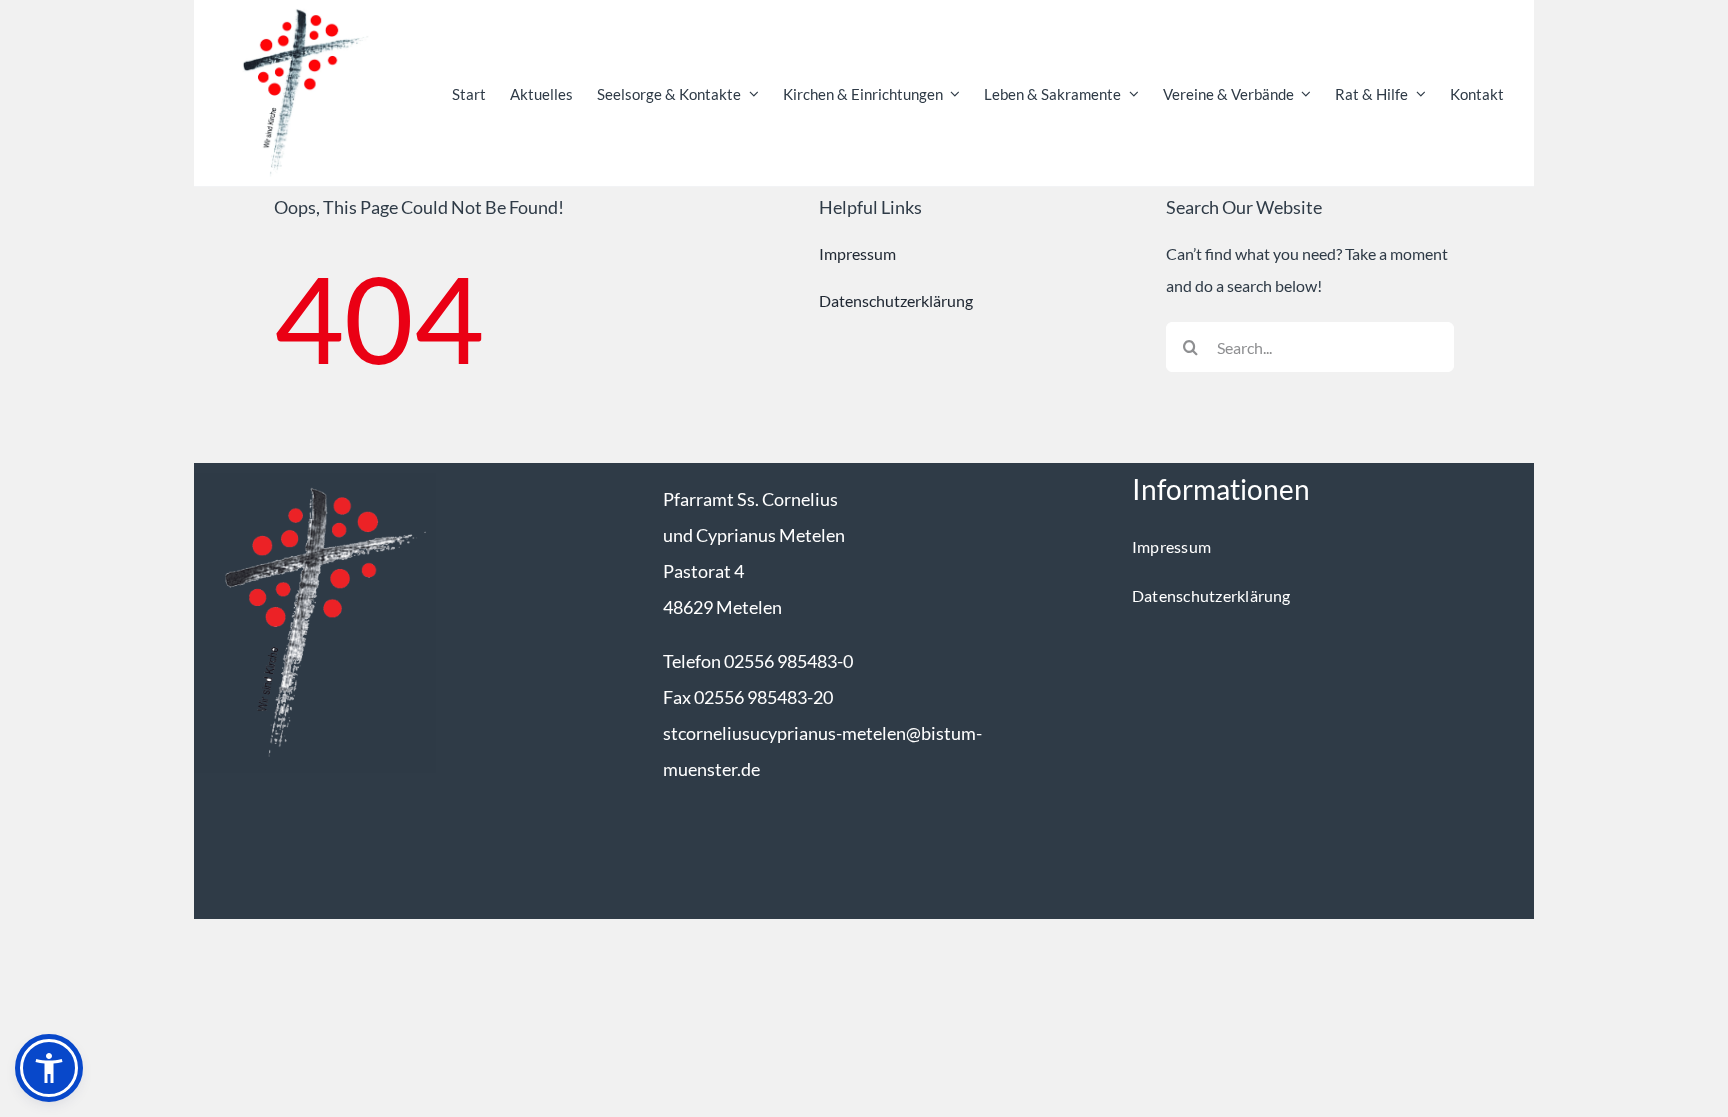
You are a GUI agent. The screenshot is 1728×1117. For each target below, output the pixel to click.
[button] (49, 1068)
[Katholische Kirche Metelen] (315, 480)
